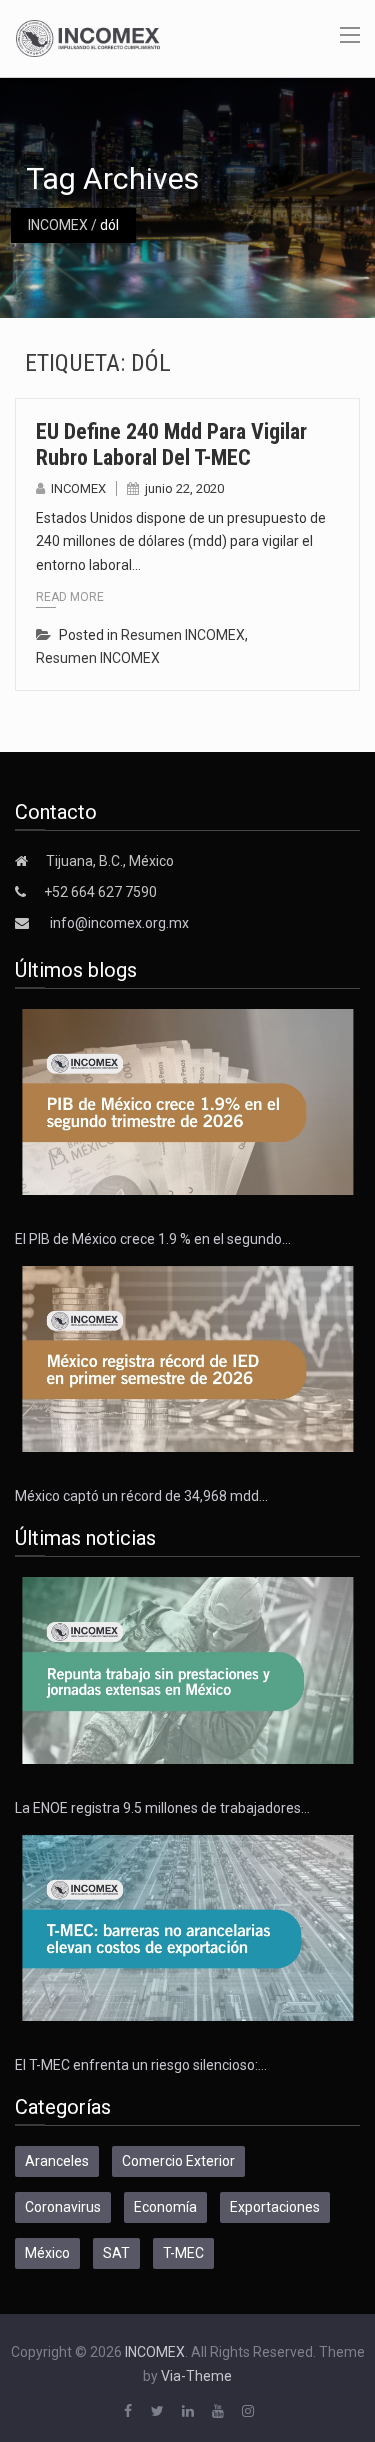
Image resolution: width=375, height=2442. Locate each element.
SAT (116, 2253)
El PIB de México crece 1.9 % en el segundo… (153, 1239)
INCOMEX (58, 225)
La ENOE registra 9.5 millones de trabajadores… (162, 1808)
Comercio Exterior (178, 2161)
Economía (165, 2207)
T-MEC (183, 2253)
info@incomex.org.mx (119, 923)
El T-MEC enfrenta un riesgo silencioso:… (141, 2065)
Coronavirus (63, 2207)
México (47, 2253)
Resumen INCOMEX (183, 635)
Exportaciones (275, 2207)
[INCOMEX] (88, 37)
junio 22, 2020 (184, 488)
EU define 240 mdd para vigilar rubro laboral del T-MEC (171, 444)
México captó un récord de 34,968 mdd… (141, 1496)
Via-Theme (196, 2376)
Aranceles (57, 2161)
